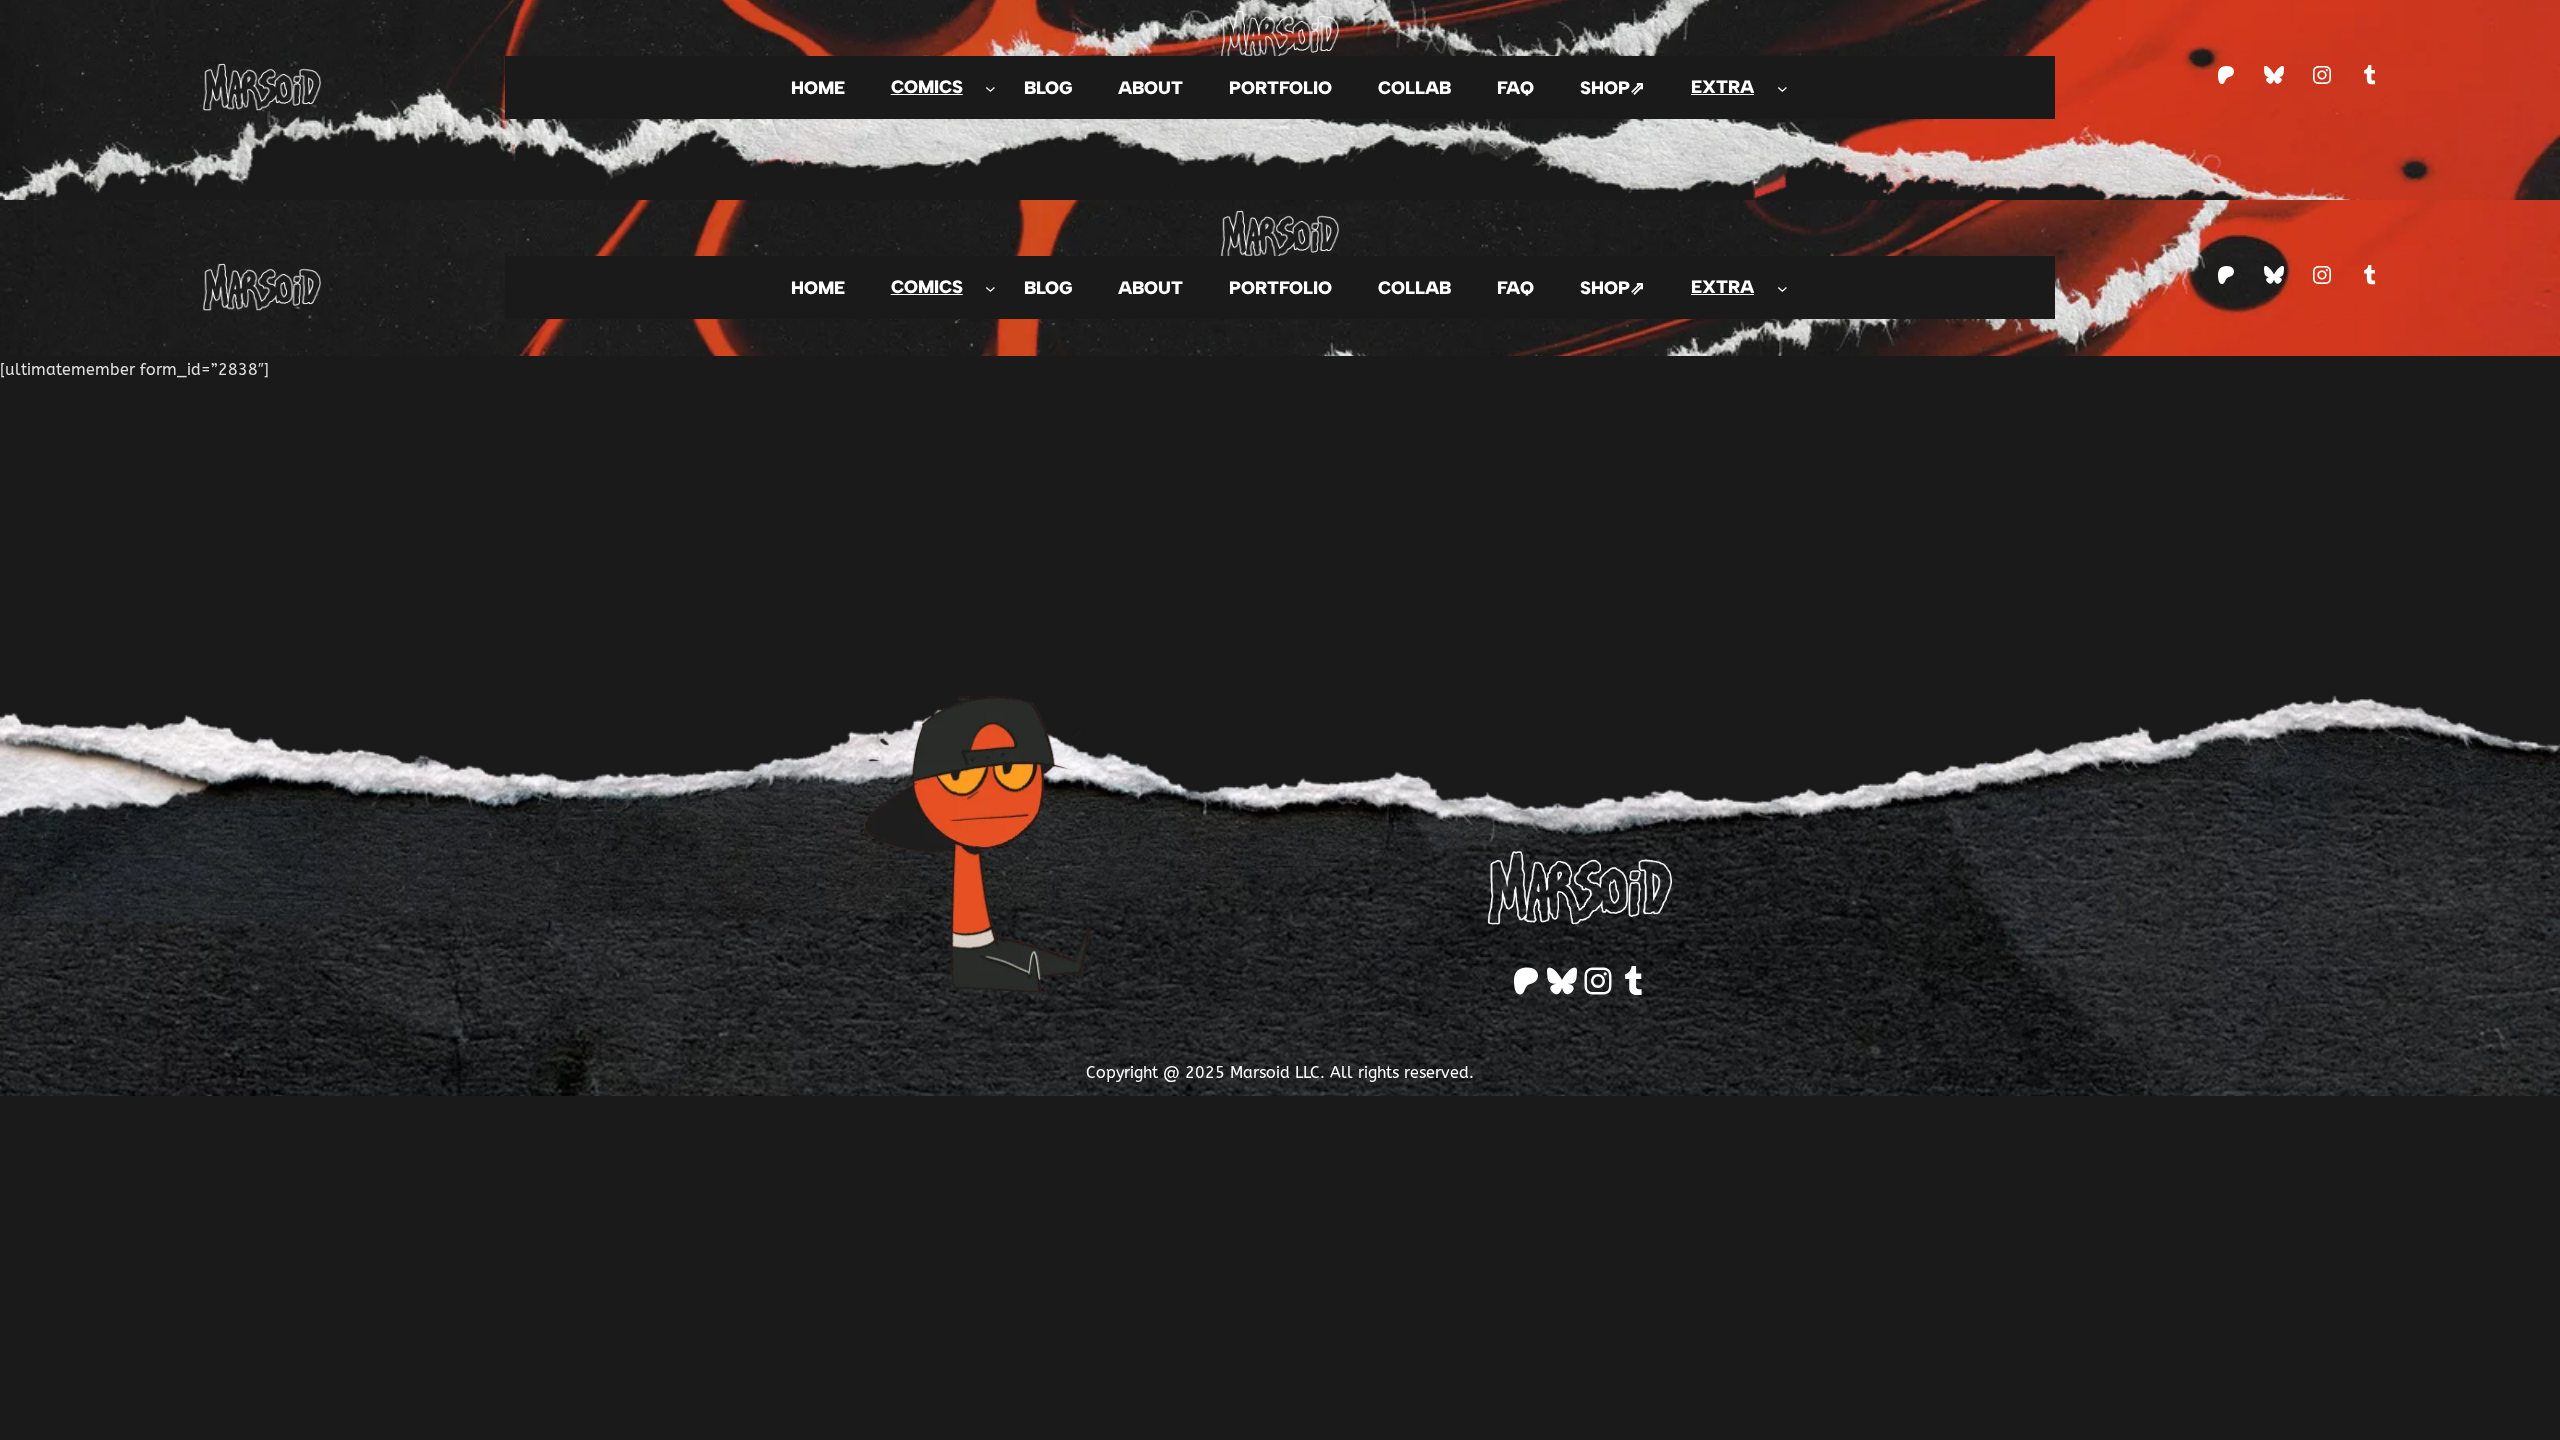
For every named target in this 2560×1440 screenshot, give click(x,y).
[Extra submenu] (1782, 87)
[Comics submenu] (990, 87)
